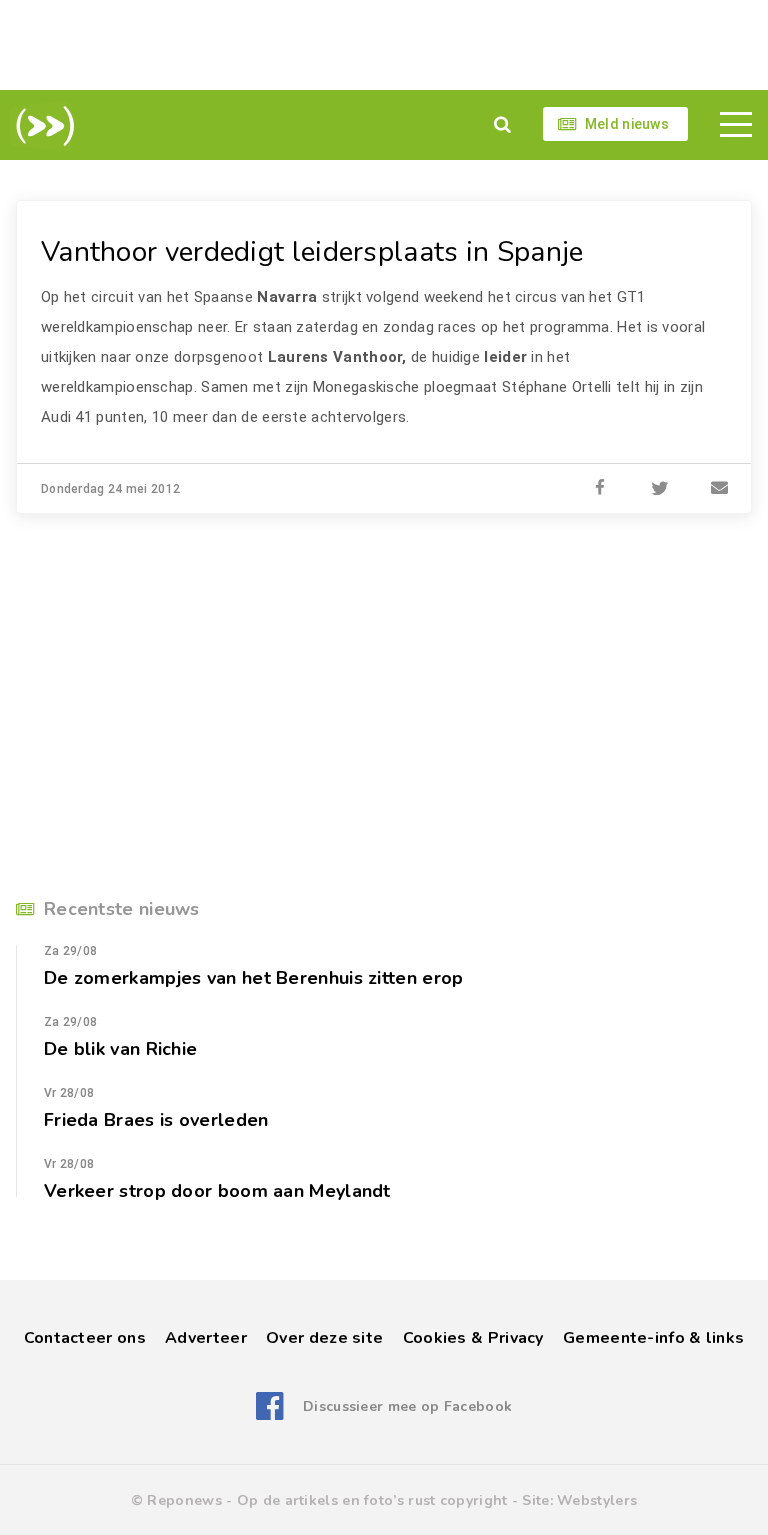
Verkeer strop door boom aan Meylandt (217, 1191)
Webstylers (597, 1500)
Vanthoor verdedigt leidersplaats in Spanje (312, 252)
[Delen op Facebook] (600, 489)
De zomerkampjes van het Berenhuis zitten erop (254, 978)
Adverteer (206, 1338)
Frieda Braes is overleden (156, 1120)
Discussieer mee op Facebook (407, 1406)
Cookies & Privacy (473, 1338)
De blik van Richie (120, 1049)
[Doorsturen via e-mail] (720, 489)
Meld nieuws (627, 124)
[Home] (41, 126)
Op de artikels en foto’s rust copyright (372, 1500)
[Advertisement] (384, 45)
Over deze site (324, 1338)
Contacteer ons (85, 1338)
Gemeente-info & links (653, 1338)
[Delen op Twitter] (660, 489)
